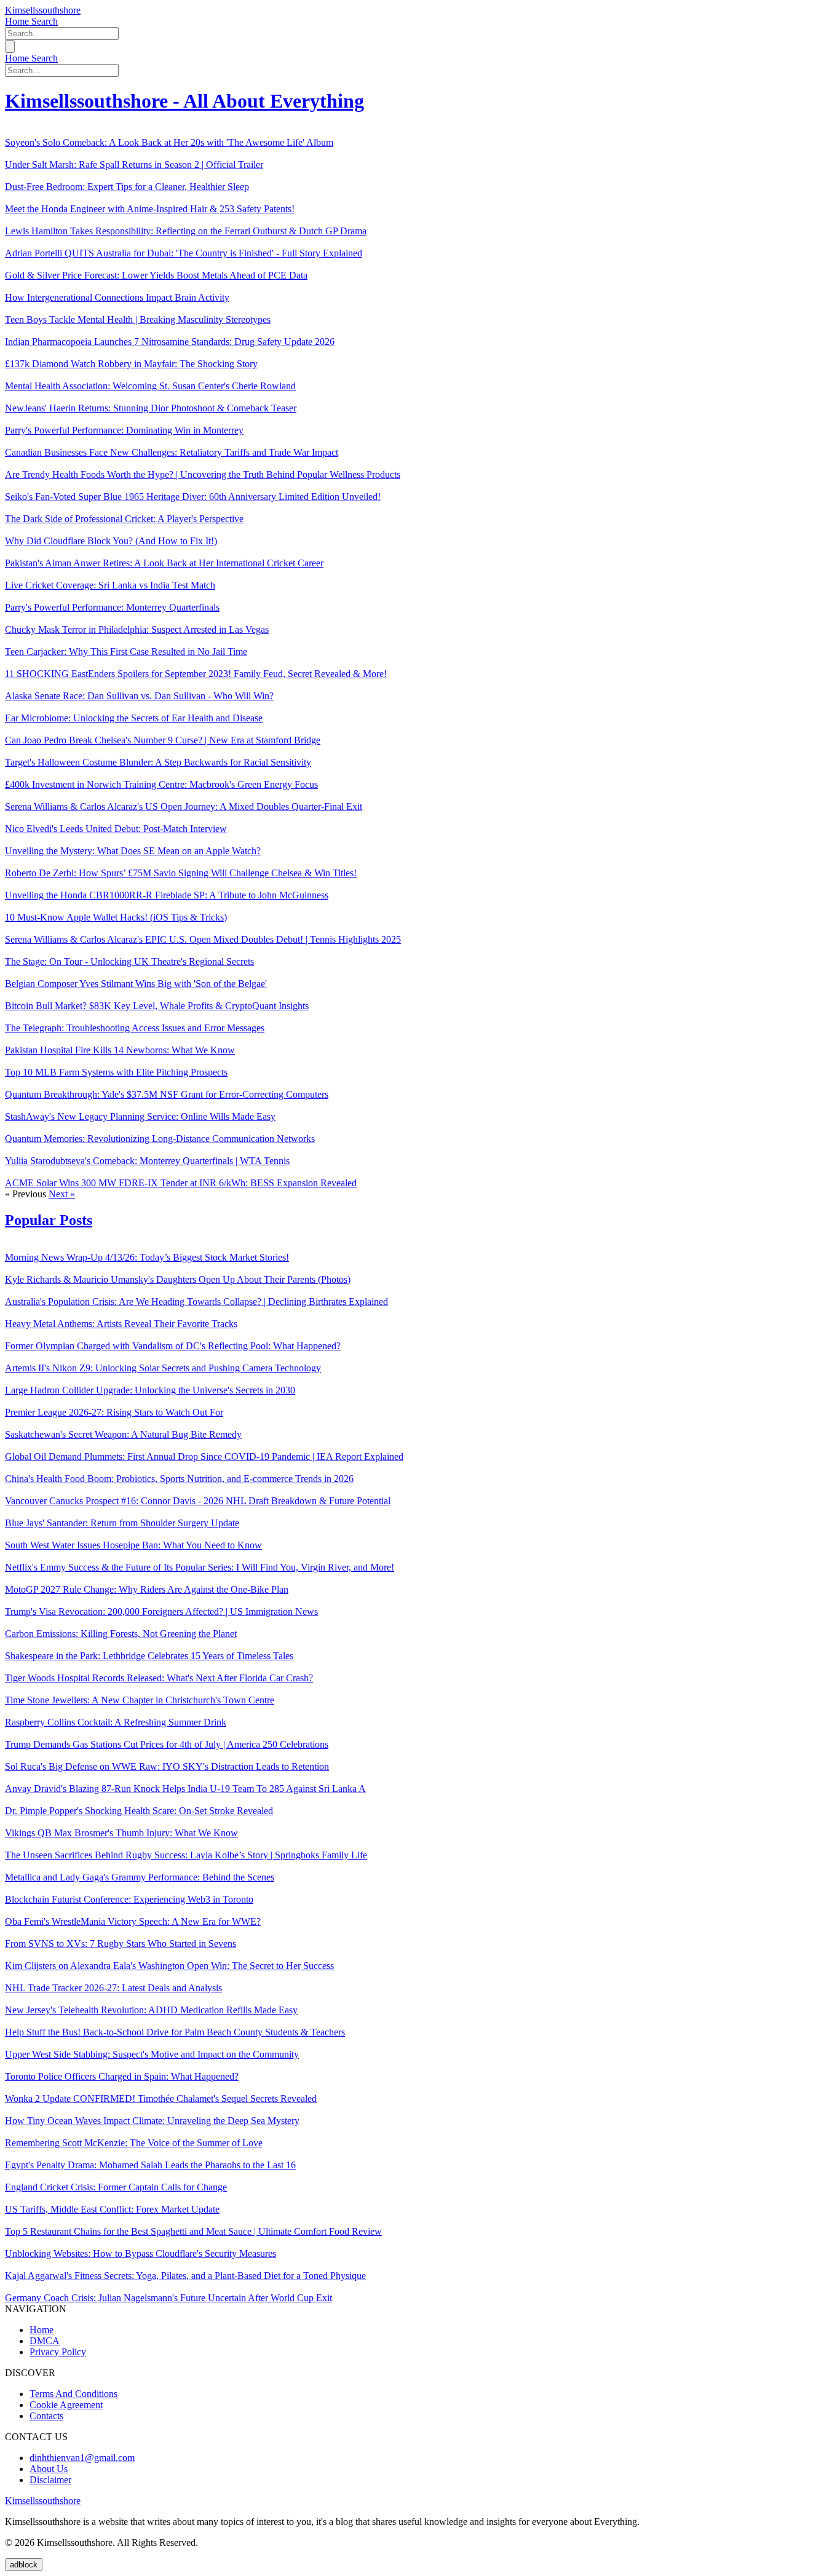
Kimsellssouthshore (43, 10)
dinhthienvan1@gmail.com (82, 2458)
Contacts (46, 2416)
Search (45, 21)
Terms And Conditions (73, 2394)
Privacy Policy (58, 2352)
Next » (62, 1194)
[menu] (10, 46)
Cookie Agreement (66, 2405)
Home (18, 21)
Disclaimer (50, 2480)
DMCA (45, 2341)
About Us (49, 2469)
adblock (24, 2565)
